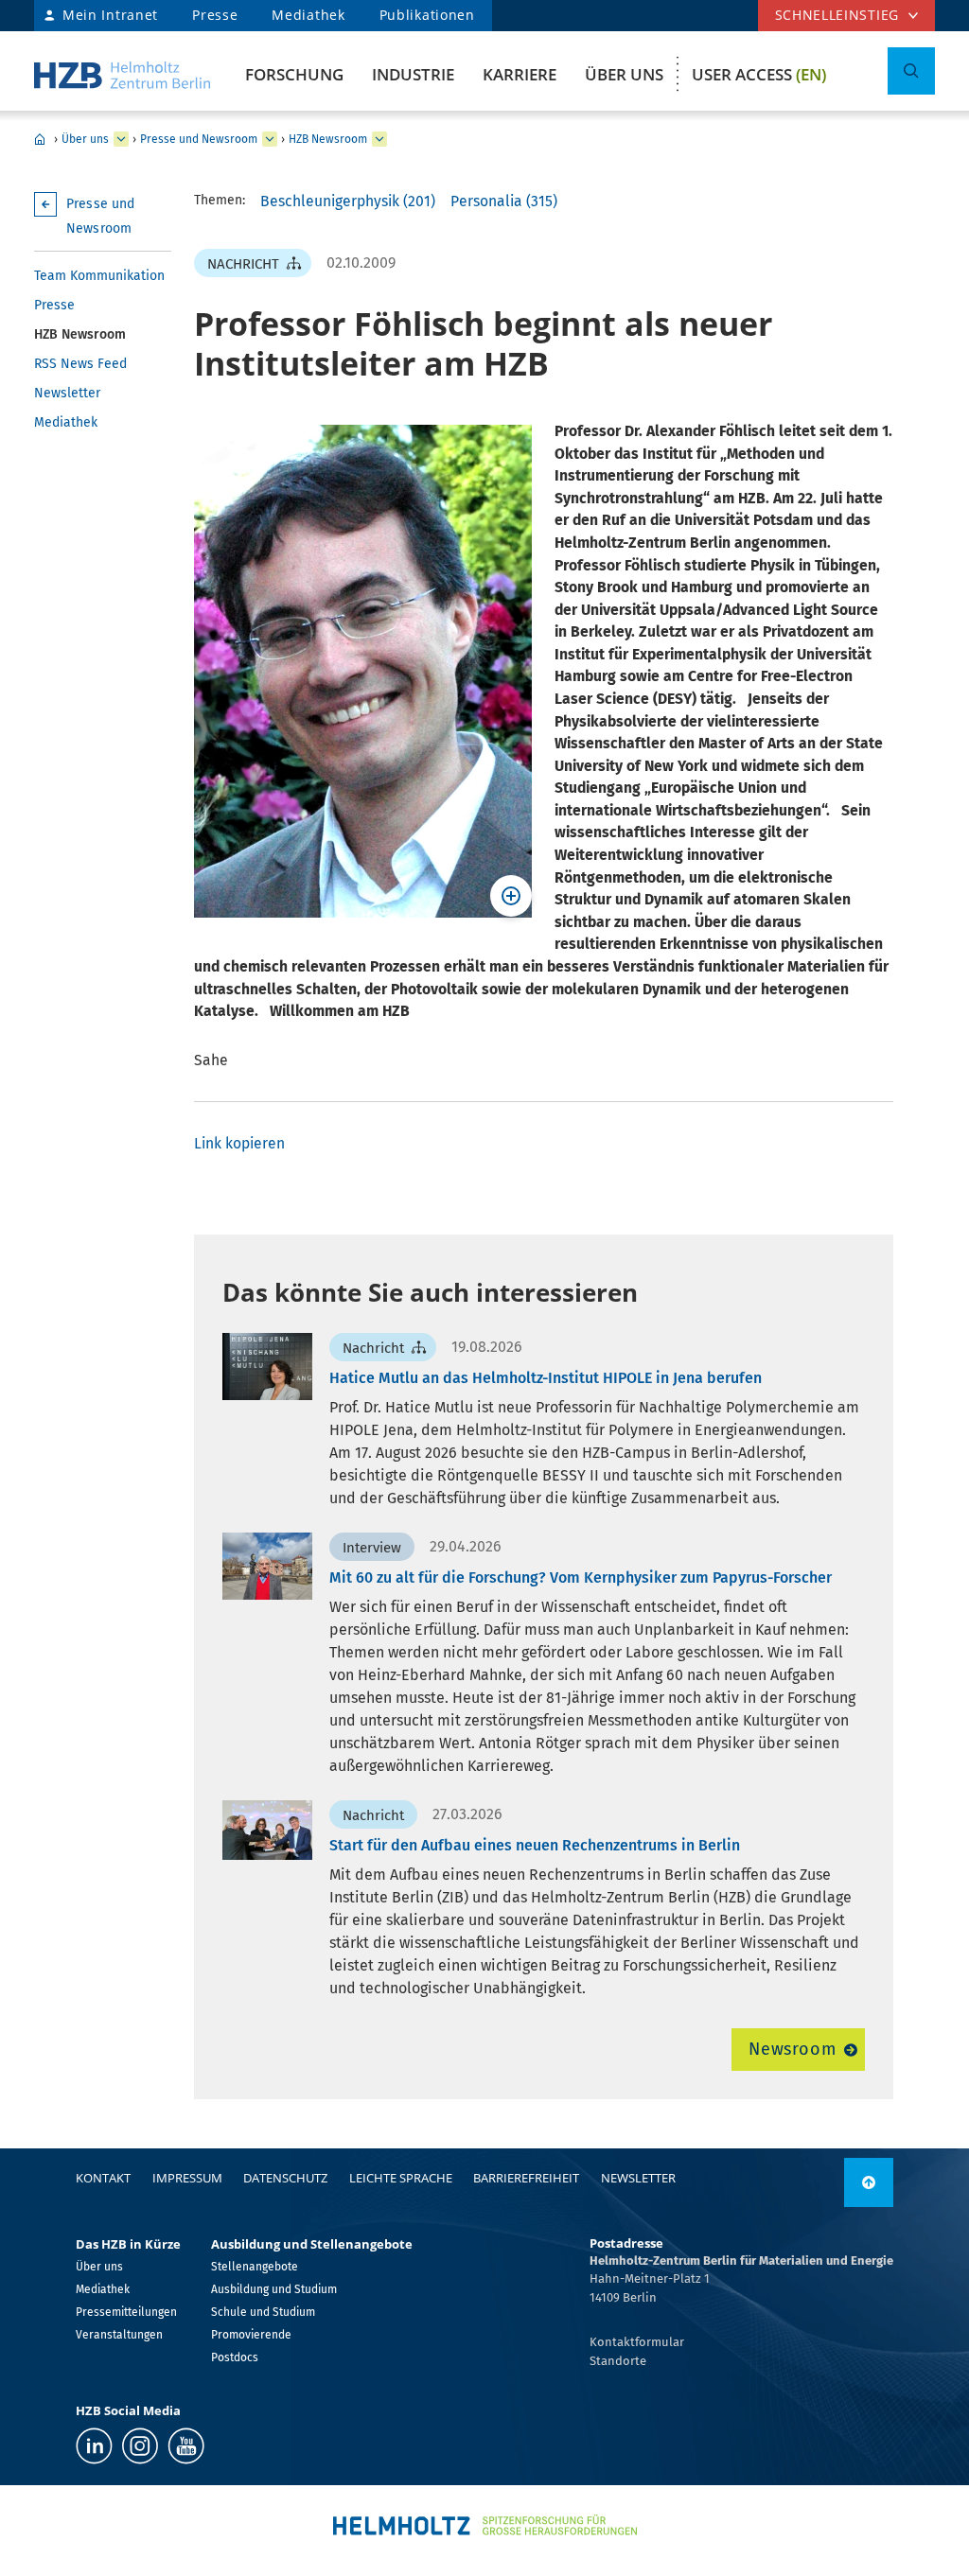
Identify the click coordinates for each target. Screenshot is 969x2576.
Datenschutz (285, 2178)
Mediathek (308, 15)
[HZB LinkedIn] (94, 2446)
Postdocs (235, 2357)
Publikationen (427, 15)
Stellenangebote (255, 2267)
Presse (215, 15)
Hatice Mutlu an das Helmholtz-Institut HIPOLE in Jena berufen (546, 1378)
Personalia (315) (504, 201)
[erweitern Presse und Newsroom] (270, 139)
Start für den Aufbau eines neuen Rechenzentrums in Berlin (535, 1845)
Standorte (618, 2361)
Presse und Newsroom (199, 139)
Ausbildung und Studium (274, 2289)
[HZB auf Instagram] (140, 2446)
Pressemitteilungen (126, 2312)
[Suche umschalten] (911, 71)
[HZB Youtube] (186, 2446)
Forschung (294, 74)
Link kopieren (239, 1143)
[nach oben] (869, 2182)
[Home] (122, 75)
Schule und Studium (263, 2312)
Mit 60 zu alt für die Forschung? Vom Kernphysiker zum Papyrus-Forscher (581, 1577)
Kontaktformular (637, 2342)
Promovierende (251, 2335)
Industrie (413, 74)
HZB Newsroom (328, 139)
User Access (759, 74)
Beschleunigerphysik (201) (348, 201)
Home (40, 139)
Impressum (187, 2178)
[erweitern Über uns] (121, 139)
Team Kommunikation (99, 276)
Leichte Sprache (401, 2178)
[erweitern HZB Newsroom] (379, 139)
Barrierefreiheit (526, 2178)
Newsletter (67, 393)
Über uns (624, 74)
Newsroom (793, 2049)
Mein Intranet (110, 15)
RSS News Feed (80, 364)
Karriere (520, 74)
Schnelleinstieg (837, 15)
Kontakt (103, 2178)
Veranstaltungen (119, 2335)
